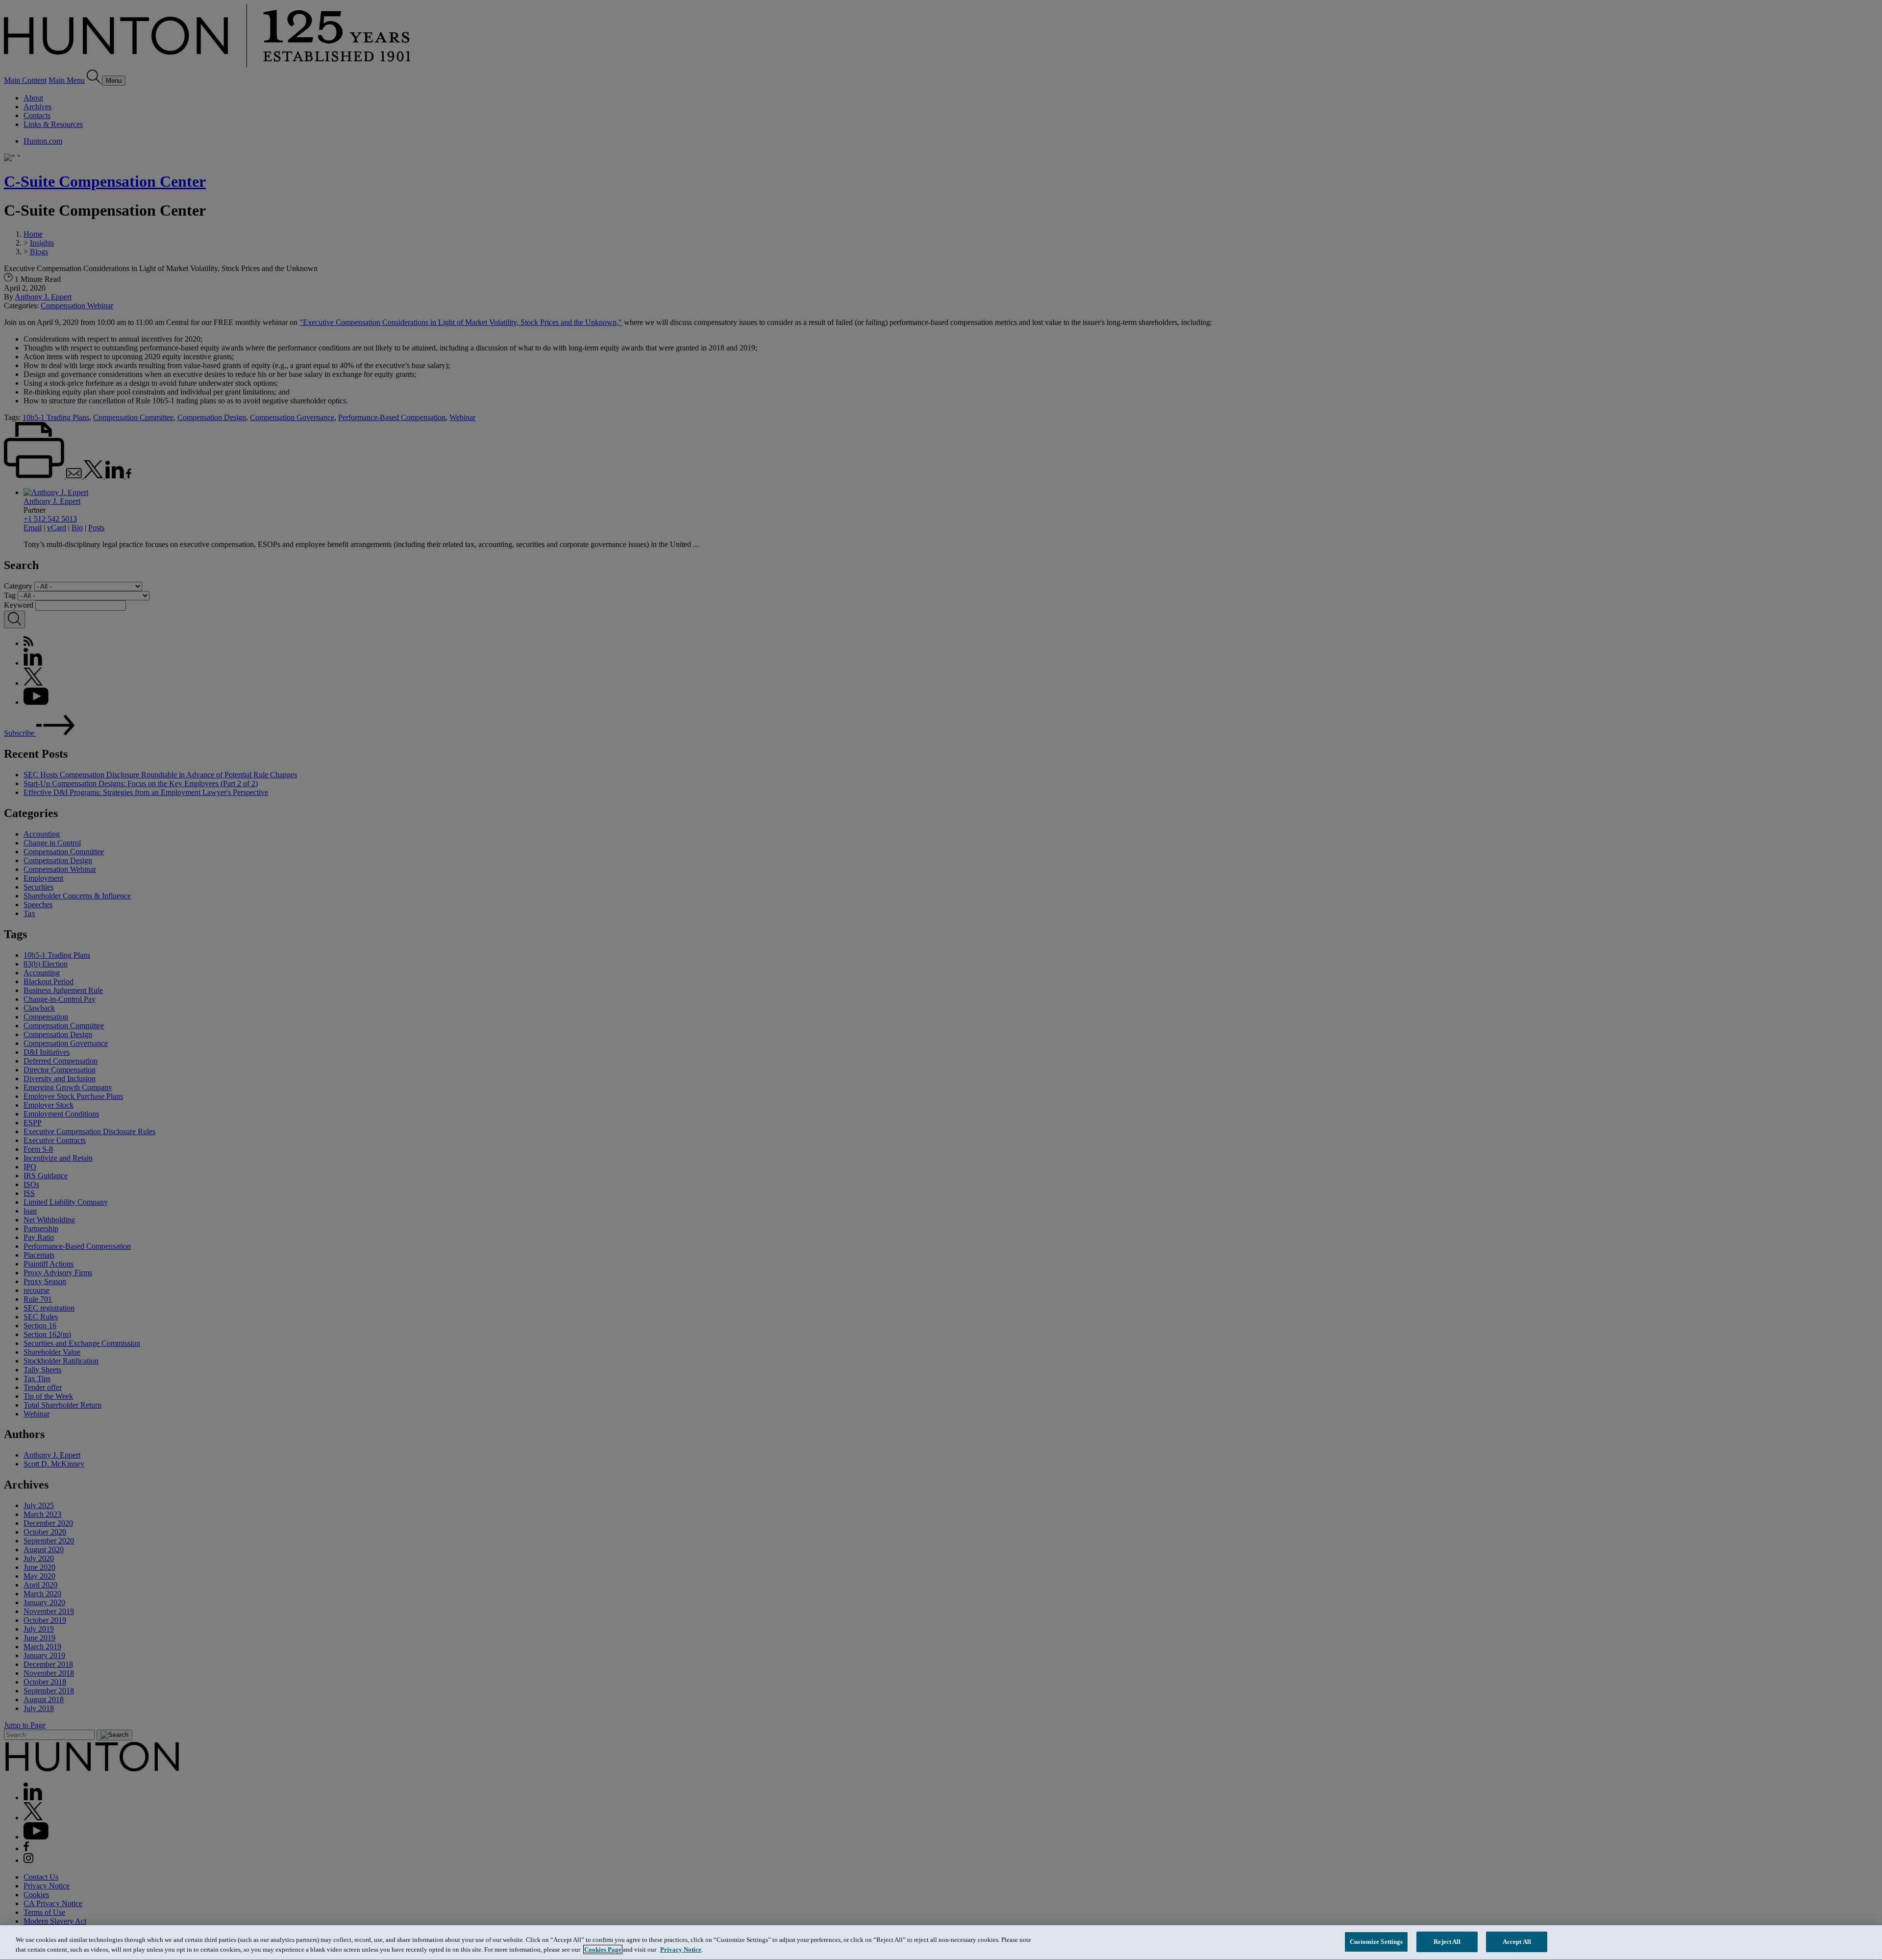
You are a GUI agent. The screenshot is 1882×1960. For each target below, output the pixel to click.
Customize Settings (1376, 1942)
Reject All (1447, 1942)
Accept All (1517, 1942)
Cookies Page (603, 1949)
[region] (941, 1943)
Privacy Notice (681, 1949)
